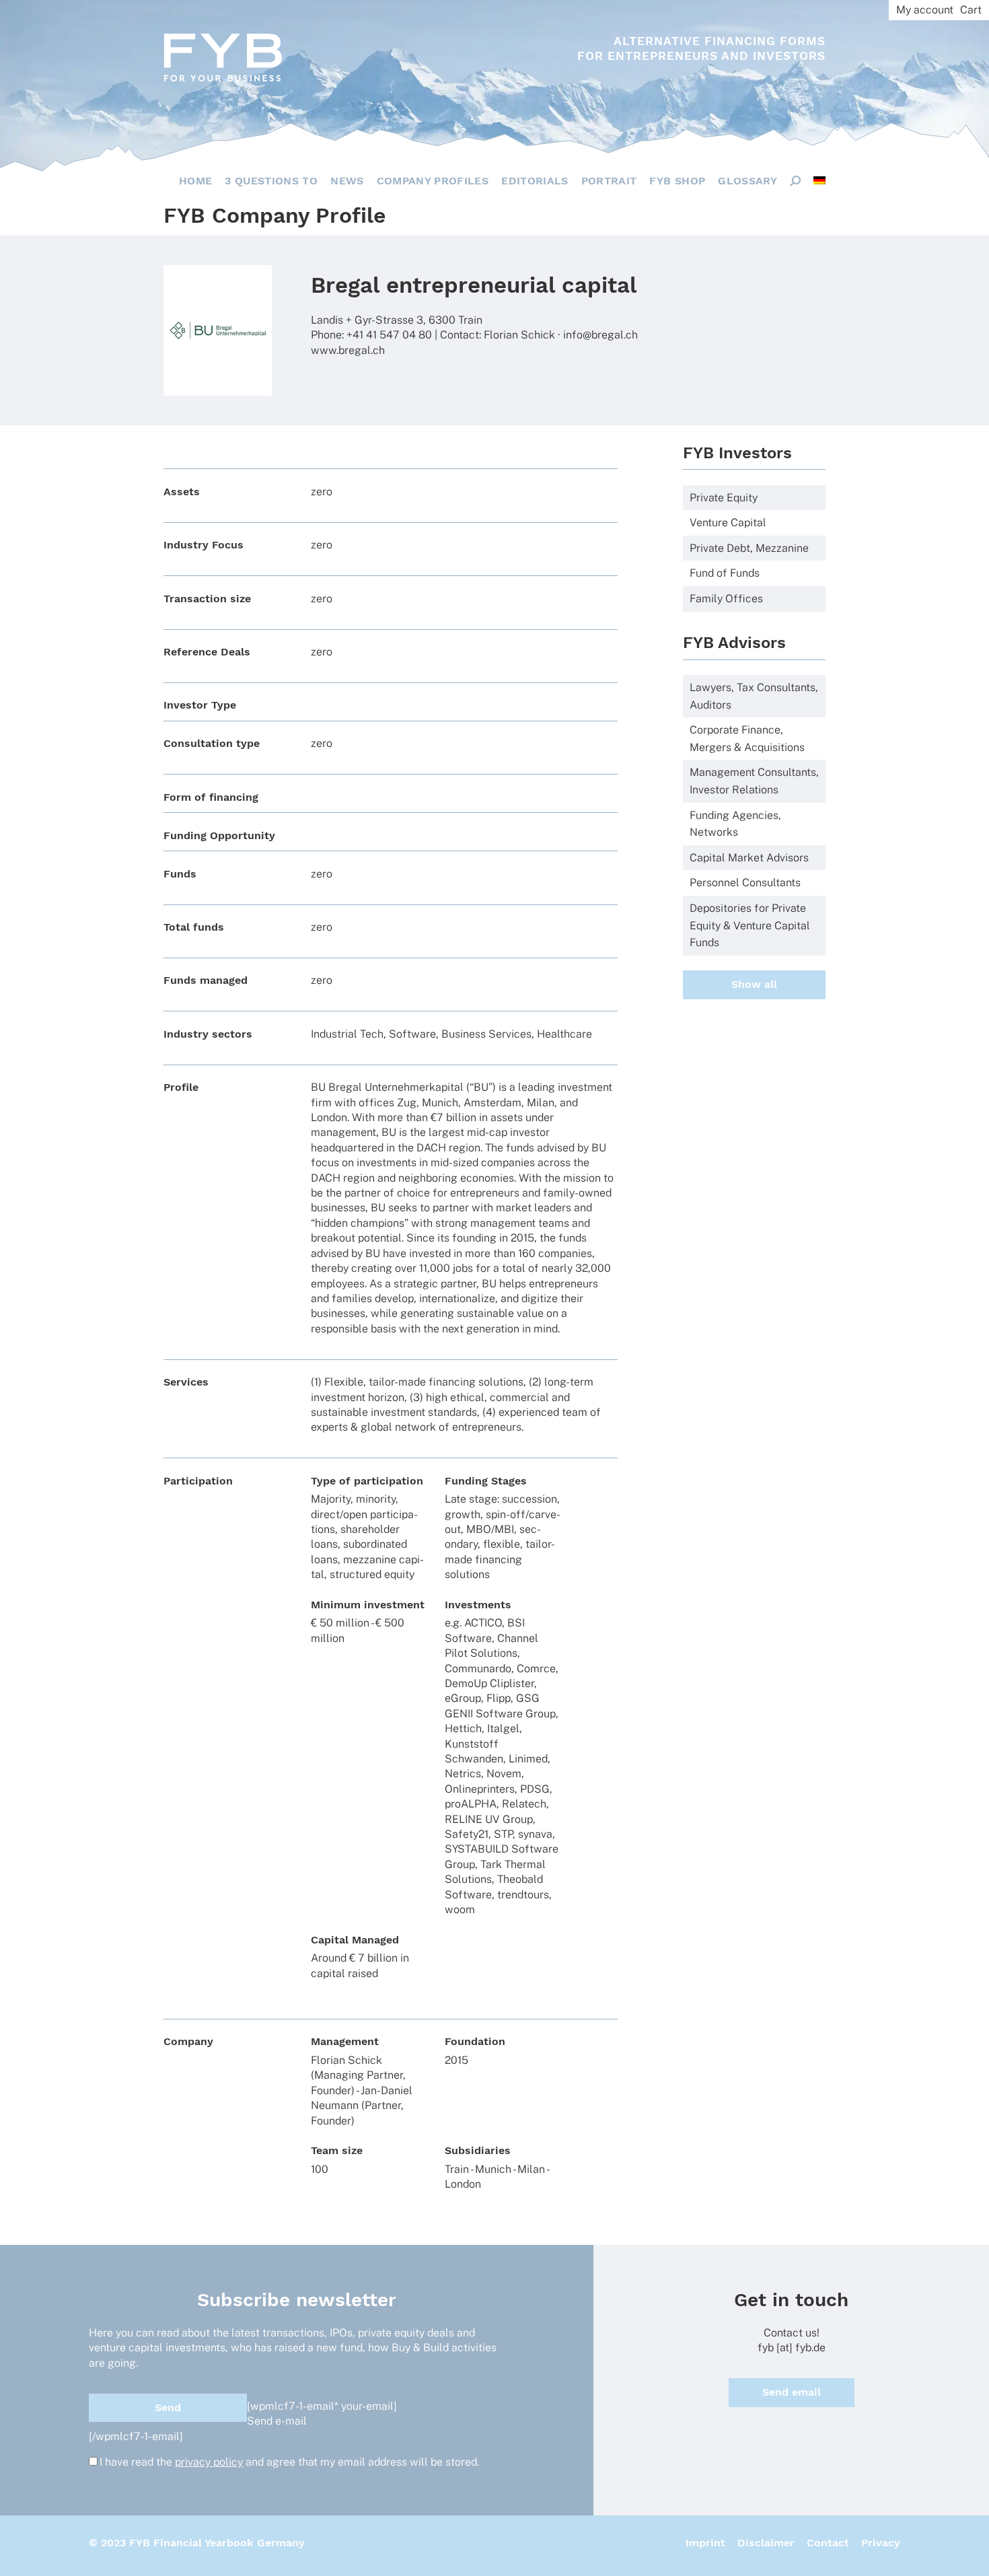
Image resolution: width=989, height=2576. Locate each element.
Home (195, 181)
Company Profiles (433, 181)
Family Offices (726, 599)
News (347, 181)
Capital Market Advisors (749, 858)
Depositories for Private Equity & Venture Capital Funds (750, 925)
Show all (754, 984)
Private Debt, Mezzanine (749, 548)
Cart (971, 10)
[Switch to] (819, 180)
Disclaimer (766, 2543)
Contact (828, 2543)
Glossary (747, 181)
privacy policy (209, 2462)
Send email (792, 2392)
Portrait (609, 181)
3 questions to (271, 181)
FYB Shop (677, 181)
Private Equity (724, 498)
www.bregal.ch (348, 350)
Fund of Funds (725, 573)
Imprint (705, 2543)
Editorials (535, 181)
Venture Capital (728, 523)
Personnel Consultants (745, 883)
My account (925, 10)
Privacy (881, 2543)
